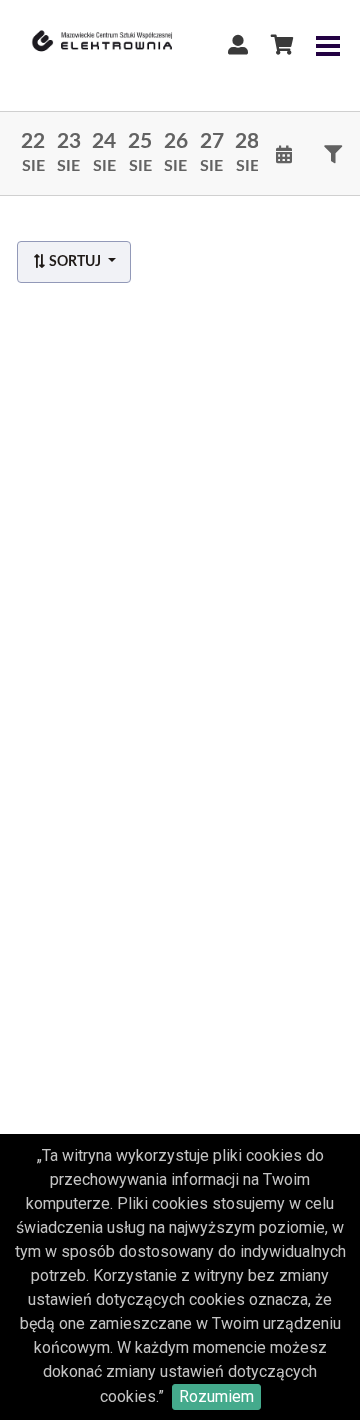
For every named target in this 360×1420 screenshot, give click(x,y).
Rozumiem (216, 1396)
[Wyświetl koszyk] (282, 45)
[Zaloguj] (238, 45)
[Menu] (328, 45)
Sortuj (75, 262)
